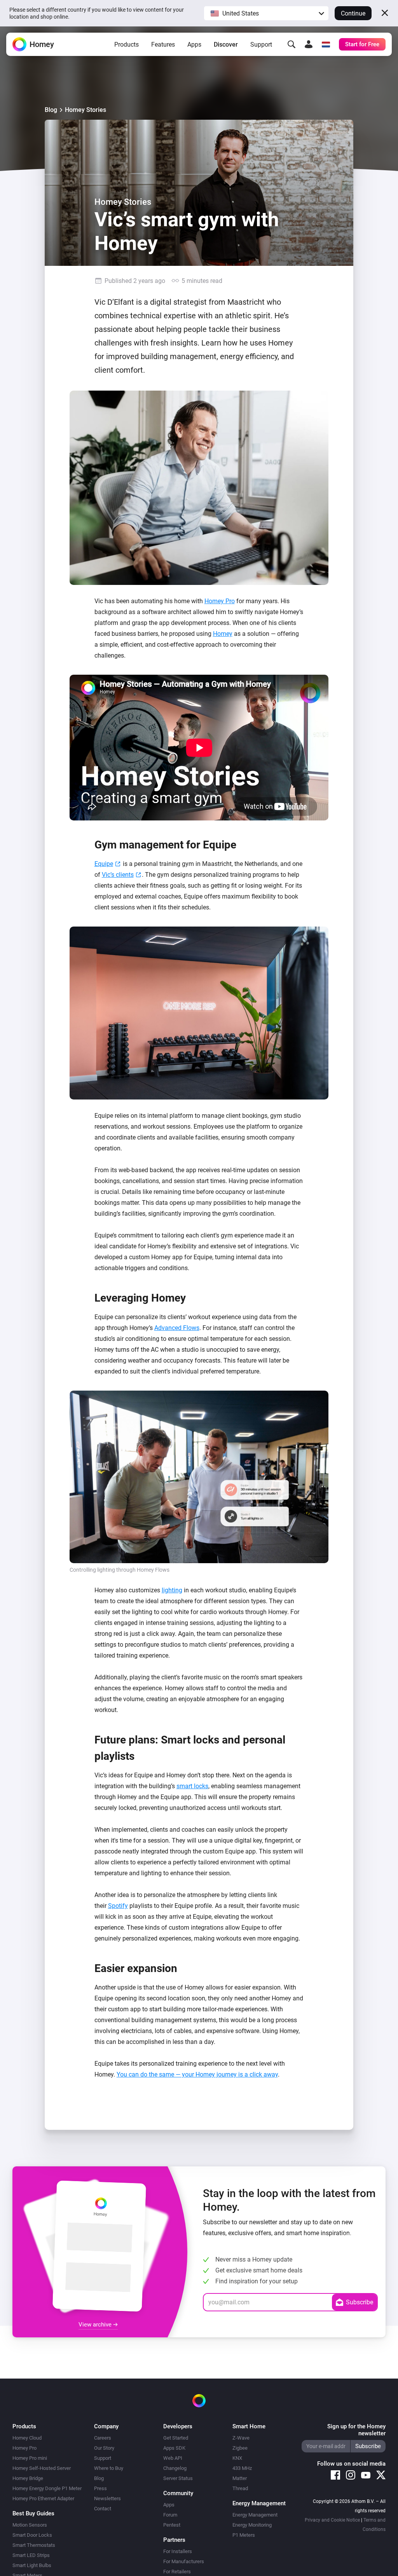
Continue (353, 13)
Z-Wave (241, 2438)
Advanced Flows (177, 1328)
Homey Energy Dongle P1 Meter (47, 2488)
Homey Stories (86, 110)
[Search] (292, 44)
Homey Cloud (27, 2438)
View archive (96, 2325)
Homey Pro (220, 601)
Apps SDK (174, 2448)
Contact (103, 2509)
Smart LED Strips (31, 2555)
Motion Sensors (30, 2525)
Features (163, 45)
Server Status (178, 2478)
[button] (266, 13)
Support (261, 45)
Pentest (172, 2525)
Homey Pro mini (30, 2458)
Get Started (176, 2438)
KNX (237, 2458)
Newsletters (107, 2498)
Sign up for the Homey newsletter (356, 2430)
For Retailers (177, 2572)
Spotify (118, 1906)
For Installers (178, 2551)
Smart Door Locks (32, 2535)
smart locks (192, 1786)
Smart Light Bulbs (32, 2565)
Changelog (175, 2468)
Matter (240, 2478)
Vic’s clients (118, 875)
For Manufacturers (184, 2561)
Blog (51, 110)
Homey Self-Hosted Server (42, 2468)
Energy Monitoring (252, 2525)
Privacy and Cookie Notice (332, 2520)
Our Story (104, 2448)
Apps (194, 45)
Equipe (104, 864)
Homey (223, 634)
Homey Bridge (28, 2478)
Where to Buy (109, 2468)
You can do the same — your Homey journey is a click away (197, 2074)
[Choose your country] (326, 44)
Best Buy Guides (33, 2513)
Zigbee (240, 2448)
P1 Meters (244, 2535)
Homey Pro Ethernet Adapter (43, 2498)
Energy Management (255, 2515)
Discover (226, 45)
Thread (240, 2488)
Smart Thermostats (34, 2545)
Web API (173, 2458)
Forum (170, 2515)
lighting (172, 1590)
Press (100, 2488)
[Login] (309, 44)
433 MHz (242, 2468)
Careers (103, 2438)
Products (127, 45)
